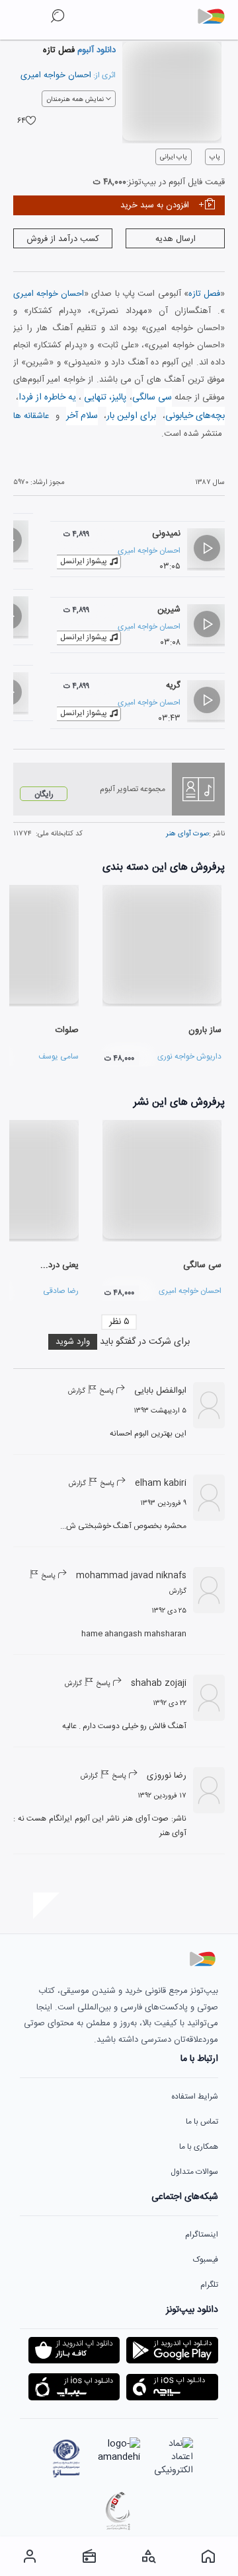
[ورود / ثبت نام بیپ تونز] (30, 2556)
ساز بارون (205, 1030)
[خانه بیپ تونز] (208, 2556)
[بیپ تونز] (216, 17)
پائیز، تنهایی (105, 398)
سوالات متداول (194, 2172)
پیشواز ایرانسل (84, 561)
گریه (173, 685)
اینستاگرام (202, 2235)
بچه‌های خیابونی (195, 416)
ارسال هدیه (176, 239)
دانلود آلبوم (95, 50)
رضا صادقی (61, 1291)
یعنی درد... (59, 1265)
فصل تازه (204, 294)
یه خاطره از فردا (47, 398)
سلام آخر (82, 416)
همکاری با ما (199, 2147)
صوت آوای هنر (187, 834)
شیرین (169, 609)
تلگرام (209, 2285)
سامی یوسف (59, 1057)
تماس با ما (202, 2122)
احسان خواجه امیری (56, 75)
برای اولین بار (131, 416)
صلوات (67, 1030)
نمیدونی (166, 534)
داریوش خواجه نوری (189, 1057)
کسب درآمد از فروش (63, 239)
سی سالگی (152, 398)
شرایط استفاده (195, 2097)
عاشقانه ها (31, 416)
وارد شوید (73, 1342)
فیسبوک (206, 2260)
